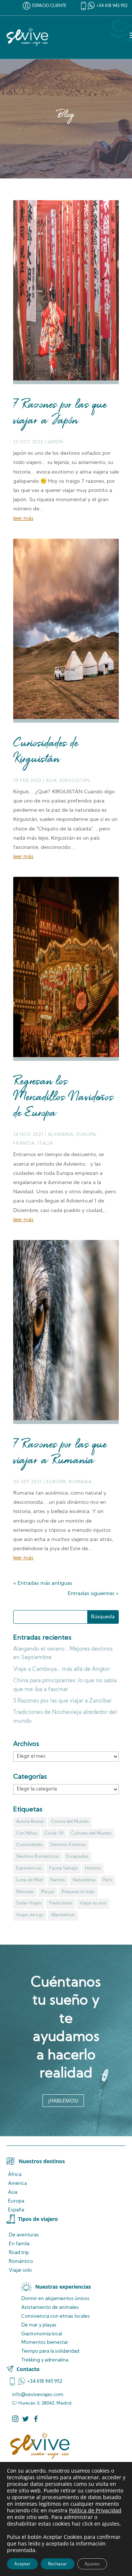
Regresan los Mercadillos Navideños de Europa (63, 1098)
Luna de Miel (30, 1880)
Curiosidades (30, 1845)
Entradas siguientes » (93, 1594)
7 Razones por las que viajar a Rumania (60, 1453)
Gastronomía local (42, 2334)
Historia (93, 1868)
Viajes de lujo (30, 1915)
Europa (86, 1135)
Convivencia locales (56, 2316)
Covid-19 (54, 1833)
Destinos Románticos (38, 1857)
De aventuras (24, 2235)
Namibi (58, 1880)
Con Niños (27, 1833)
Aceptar (22, 2564)
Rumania (80, 1482)
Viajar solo (20, 2270)
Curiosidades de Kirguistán (46, 752)
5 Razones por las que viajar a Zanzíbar (62, 1701)
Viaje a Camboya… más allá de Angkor (62, 1670)
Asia (51, 781)
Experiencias (29, 1868)
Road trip (19, 2253)
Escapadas (77, 1857)
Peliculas (25, 1892)
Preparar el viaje (78, 1892)
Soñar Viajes (29, 1903)
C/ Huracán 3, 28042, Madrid (42, 2403)
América (17, 2184)
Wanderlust (63, 1915)
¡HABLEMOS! (63, 2100)
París (107, 1880)
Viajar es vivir (93, 1903)
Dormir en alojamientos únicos (55, 2299)
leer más (23, 519)
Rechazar (58, 2564)
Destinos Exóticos (68, 1845)
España (16, 2210)
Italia (45, 1144)
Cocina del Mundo (70, 1822)
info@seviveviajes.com (38, 2395)
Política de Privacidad (95, 2510)
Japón (55, 442)
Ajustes (92, 2564)
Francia (24, 1144)
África (15, 2175)
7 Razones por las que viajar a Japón (60, 413)
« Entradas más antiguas (43, 1583)
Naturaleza (84, 1880)
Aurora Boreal (30, 1822)
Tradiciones (60, 1903)
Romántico (21, 2262)
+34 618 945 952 (112, 6)
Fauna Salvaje (63, 1868)
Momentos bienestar (45, 2343)
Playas (48, 1892)
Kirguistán (75, 781)
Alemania (61, 1135)
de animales (50, 2308)
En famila (19, 2244)
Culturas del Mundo (91, 1833)
